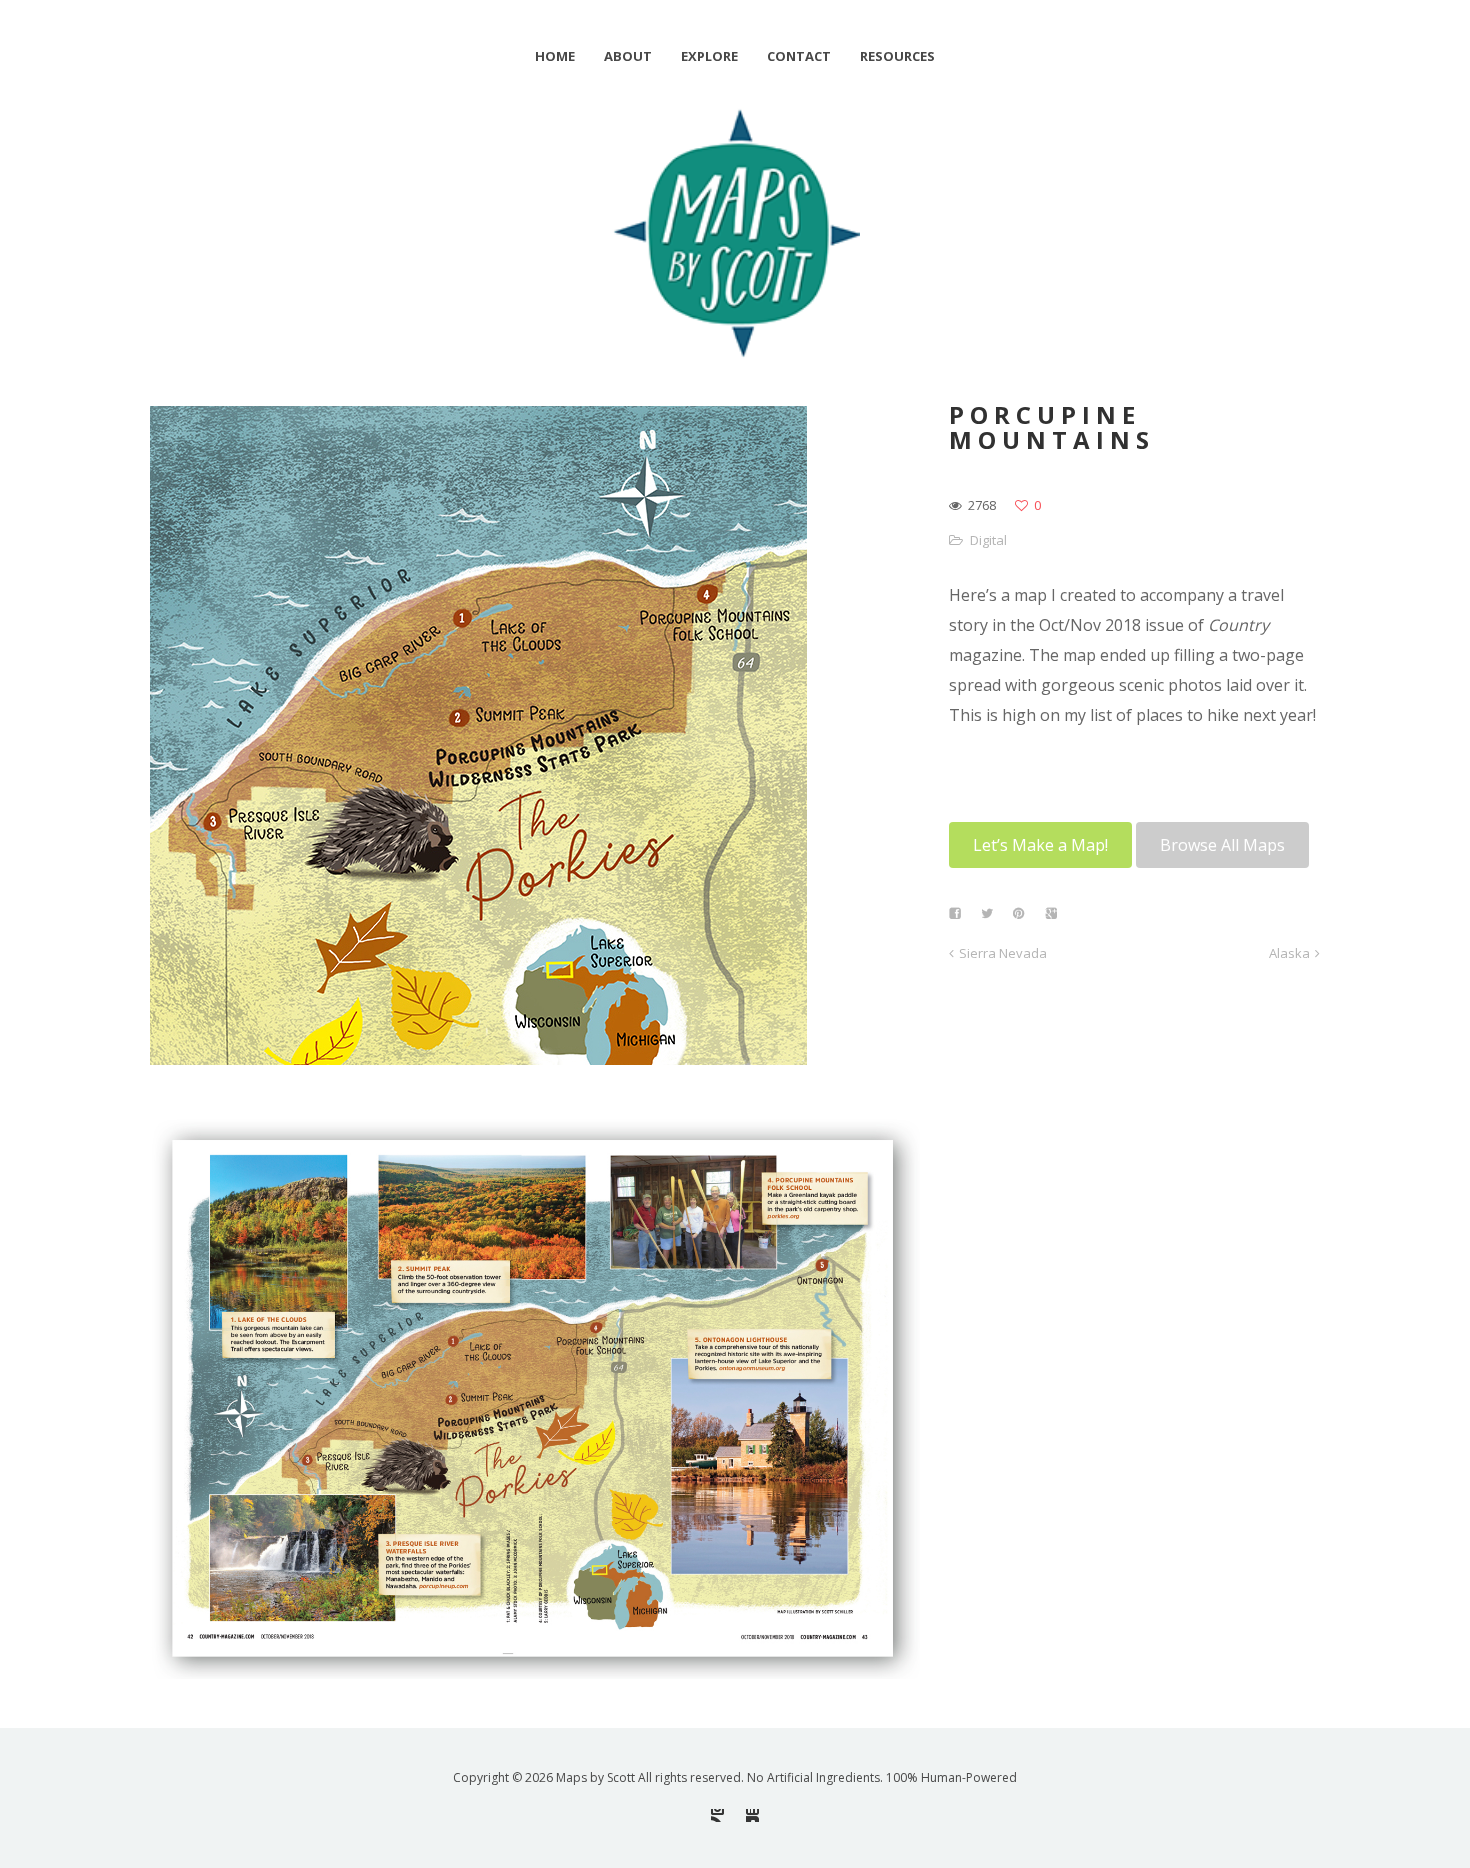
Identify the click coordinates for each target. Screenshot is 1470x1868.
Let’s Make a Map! (1040, 845)
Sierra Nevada (1003, 953)
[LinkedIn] (752, 1815)
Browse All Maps (1222, 845)
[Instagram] (717, 1815)
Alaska (1289, 953)
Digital (988, 540)
